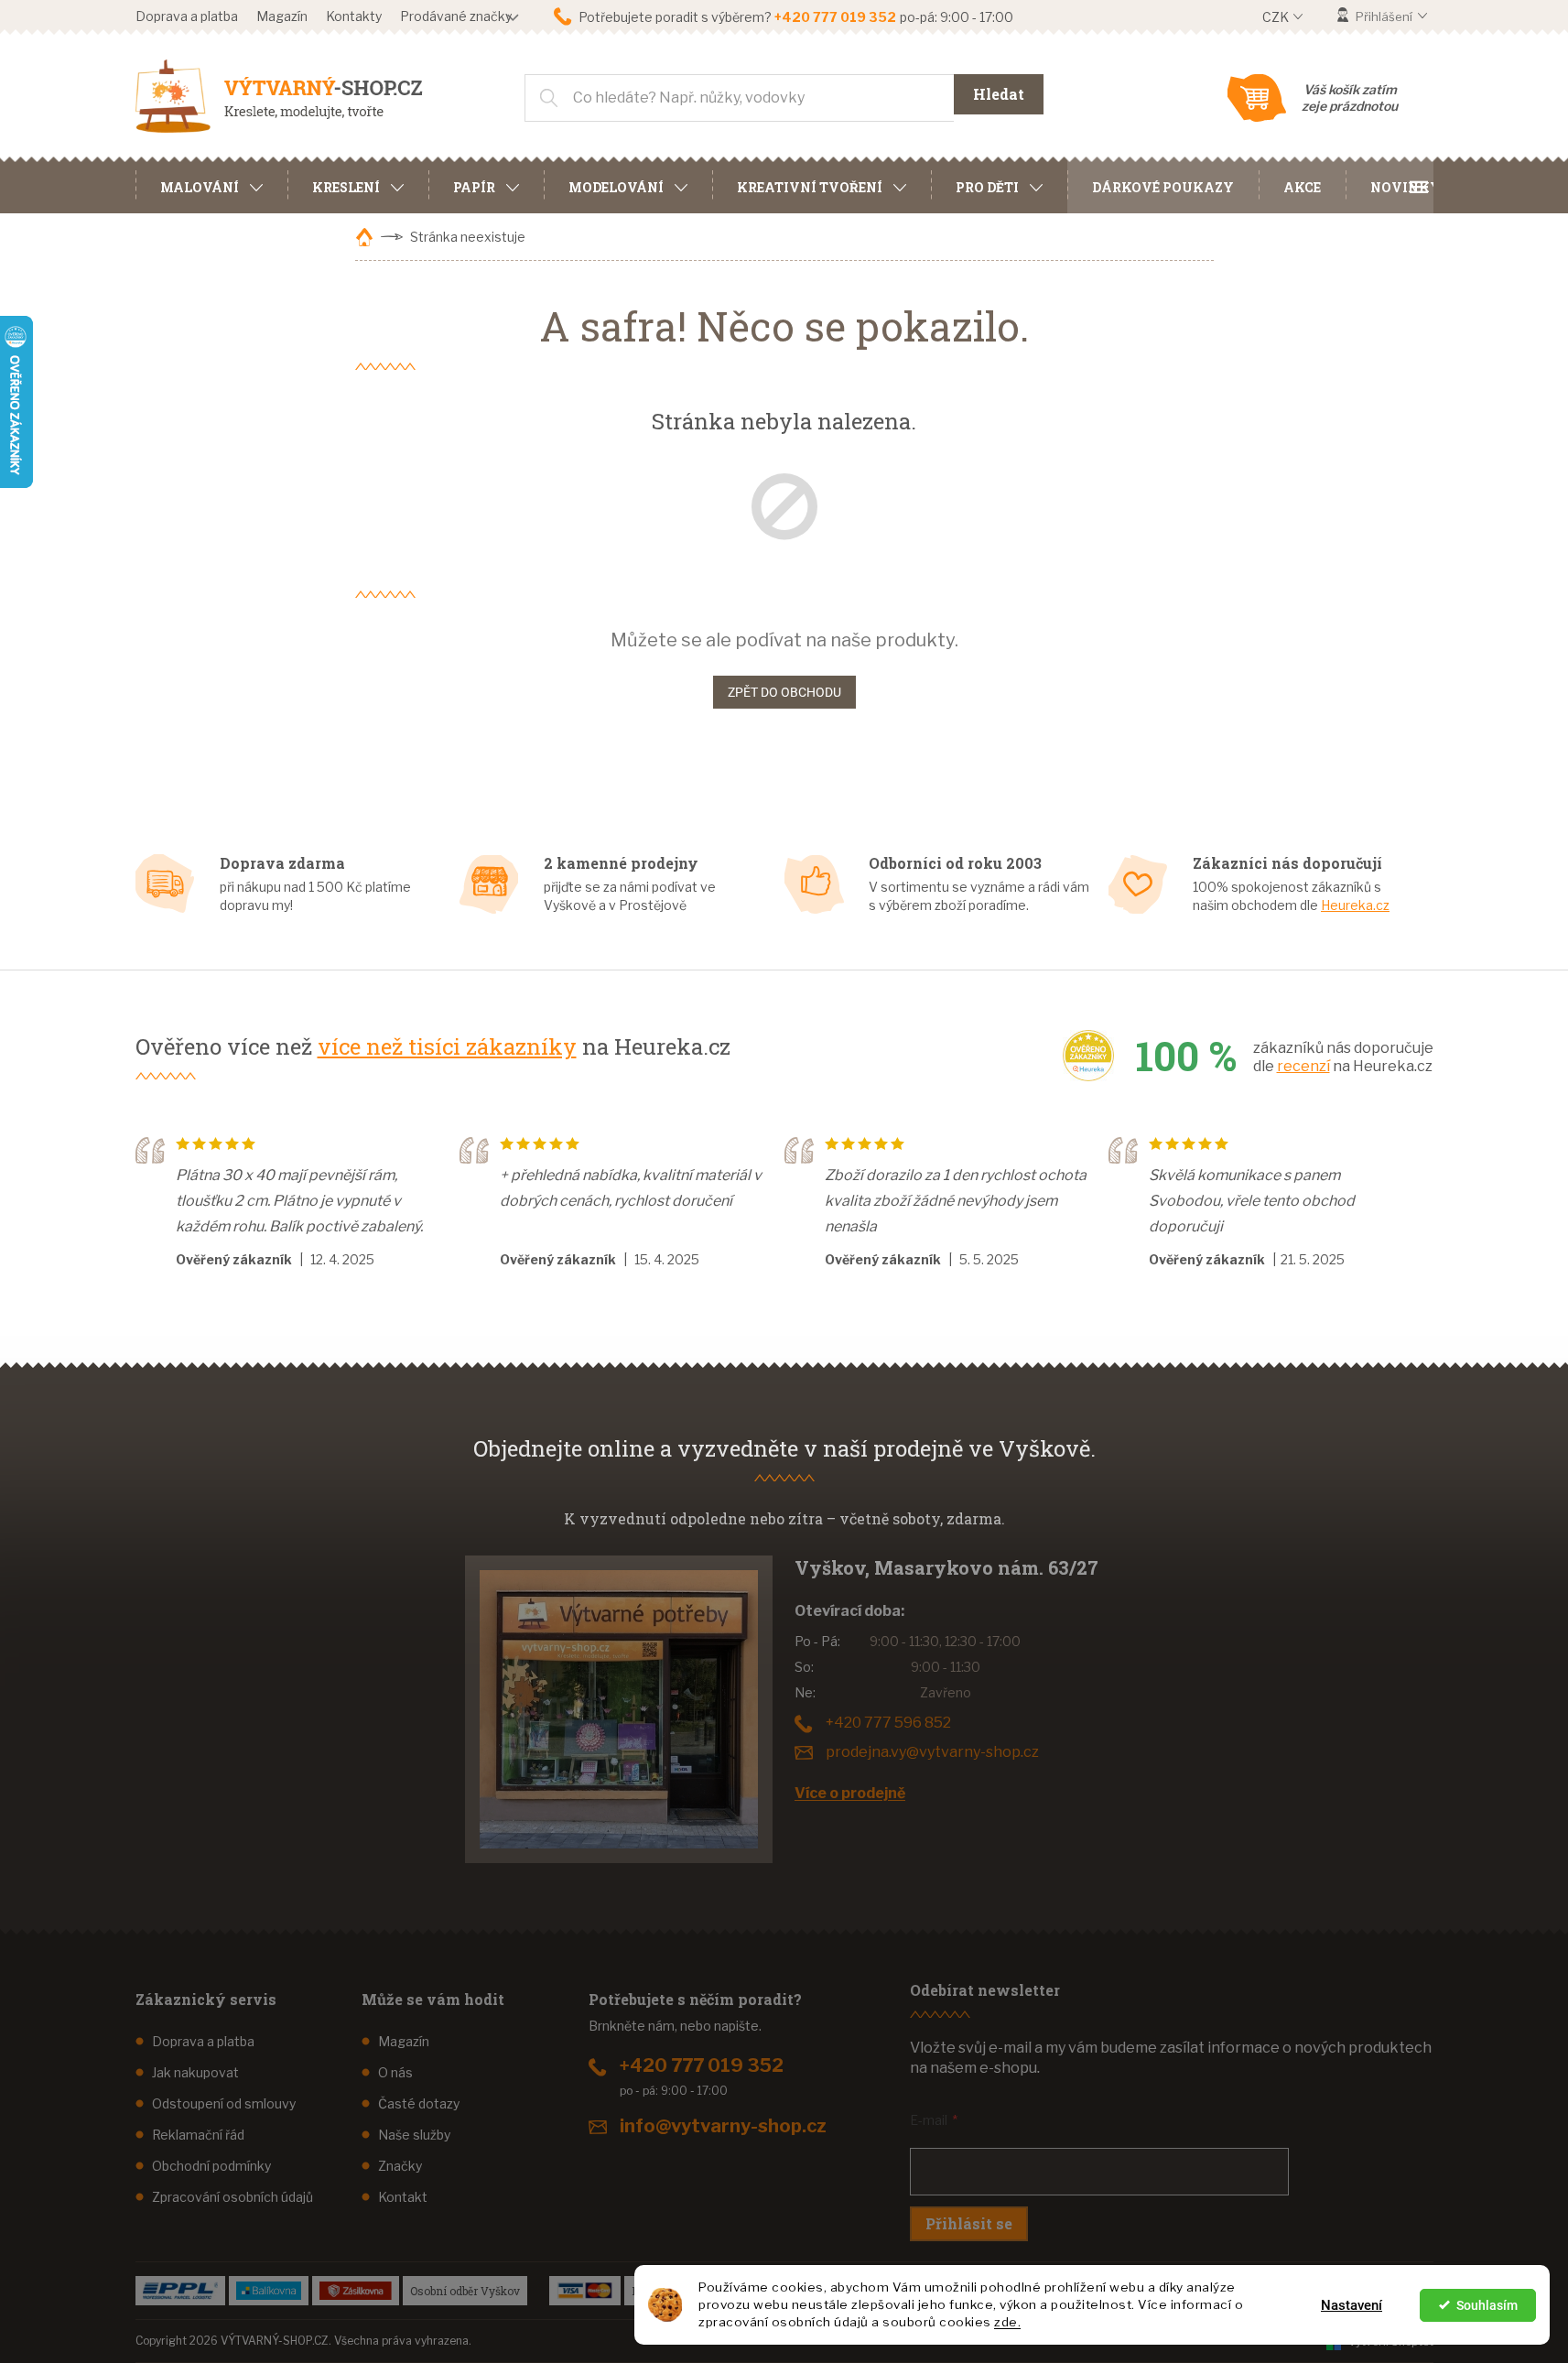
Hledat (999, 94)
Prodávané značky (456, 16)
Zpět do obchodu (784, 692)
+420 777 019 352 (702, 2065)
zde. (1007, 2322)
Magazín (282, 16)
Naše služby (414, 2135)
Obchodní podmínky (211, 2166)
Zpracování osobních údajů (232, 2197)
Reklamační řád (198, 2135)
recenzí (1303, 1066)
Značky (400, 2166)
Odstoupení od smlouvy (224, 2103)
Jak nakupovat (195, 2072)
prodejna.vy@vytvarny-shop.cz (932, 1752)
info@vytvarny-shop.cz (723, 2126)
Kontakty (354, 16)
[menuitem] (211, 185)
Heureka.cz (1355, 905)
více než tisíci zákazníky (447, 1046)
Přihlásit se (969, 2223)
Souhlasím (1487, 2305)
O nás (395, 2072)
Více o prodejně (850, 1793)
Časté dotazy (419, 2103)
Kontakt (403, 2197)
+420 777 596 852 (888, 1723)
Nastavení (1352, 2305)
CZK (1277, 17)
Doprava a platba (187, 16)
